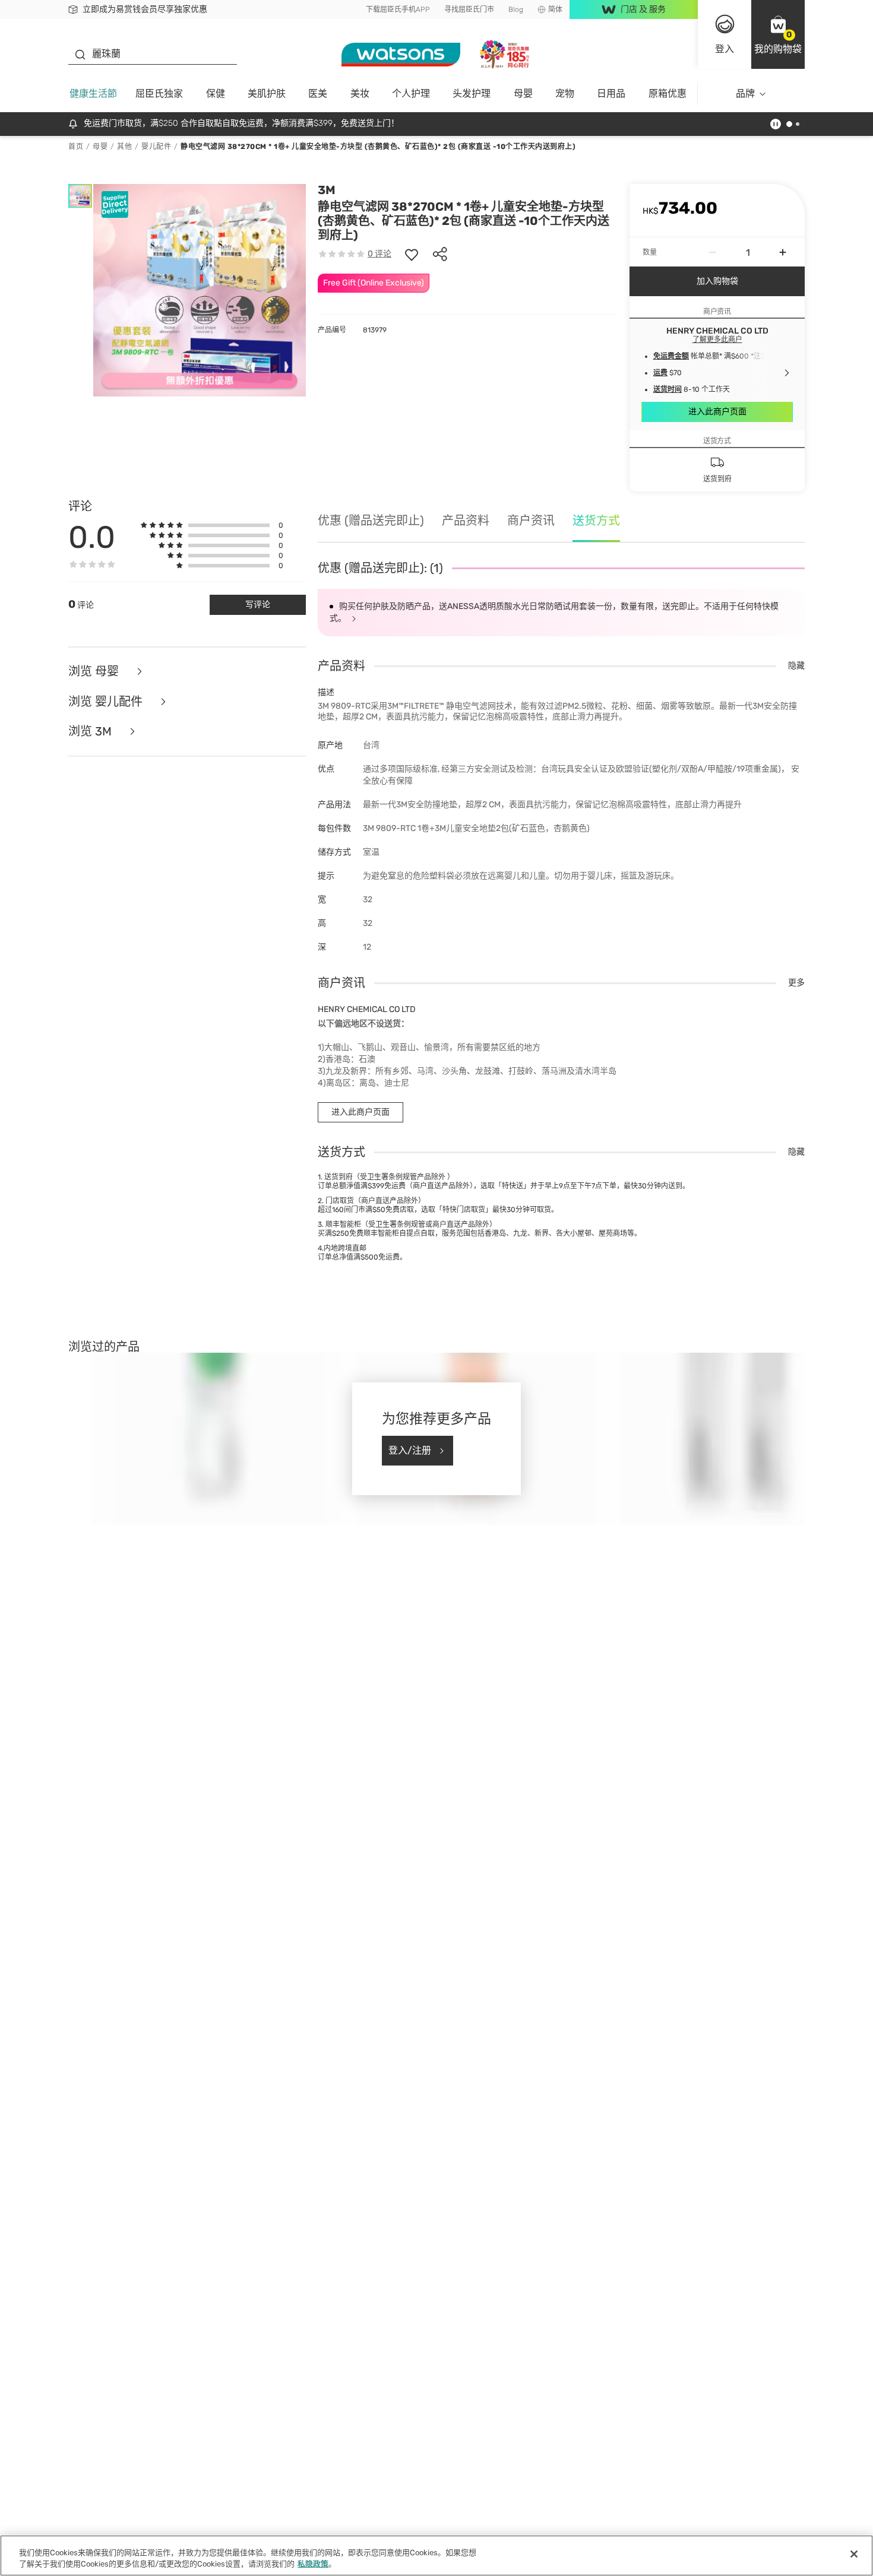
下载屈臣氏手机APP (398, 9)
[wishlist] (412, 254)
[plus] (783, 252)
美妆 (360, 93)
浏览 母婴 (95, 672)
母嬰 (523, 93)
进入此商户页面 (717, 412)
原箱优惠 (668, 93)
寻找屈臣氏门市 (469, 9)
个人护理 (411, 93)
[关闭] (854, 2554)
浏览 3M (91, 732)
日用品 (611, 93)
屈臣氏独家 (159, 93)
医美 (318, 93)
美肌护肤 (267, 93)
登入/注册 (410, 1450)
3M (327, 190)
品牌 (745, 93)
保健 (216, 93)
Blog (516, 9)
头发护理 (472, 93)
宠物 (565, 93)
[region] (436, 2556)
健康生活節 (93, 93)
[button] (778, 34)
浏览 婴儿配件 (107, 702)
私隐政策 (313, 2564)
